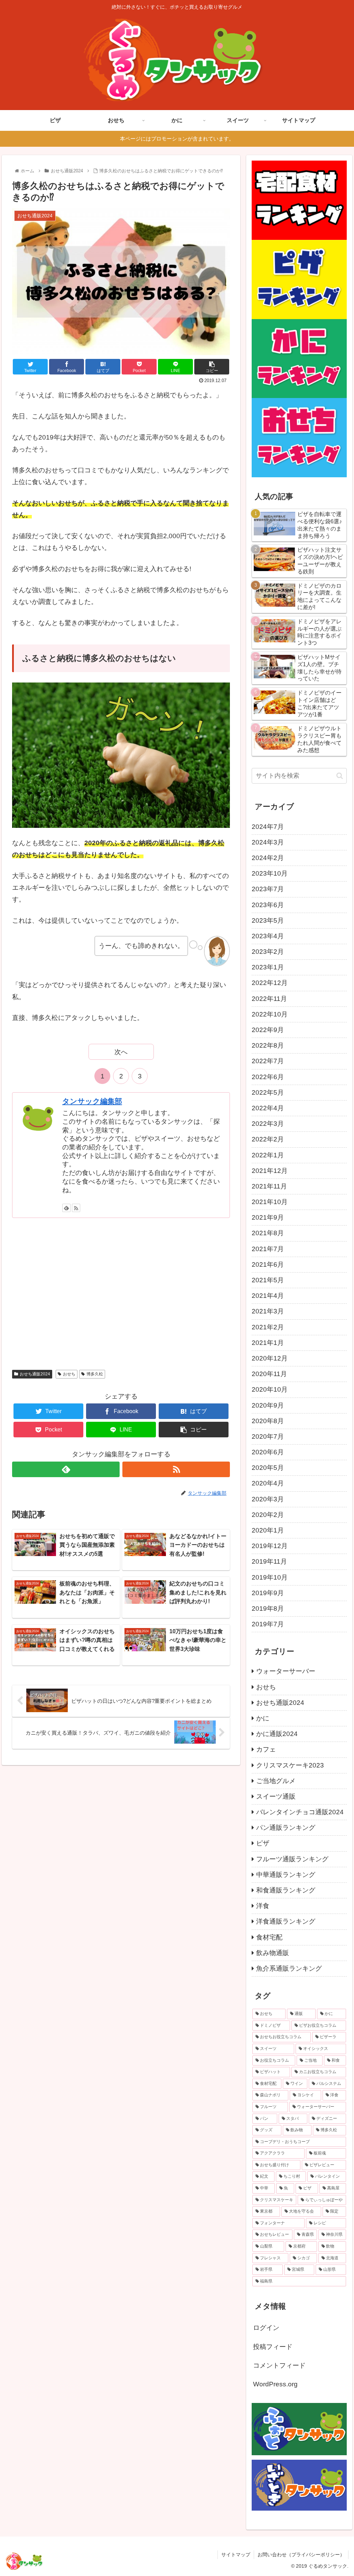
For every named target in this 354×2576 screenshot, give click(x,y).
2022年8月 (268, 1045)
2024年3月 (268, 842)
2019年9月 (268, 1593)
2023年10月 (270, 873)
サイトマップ (236, 2555)
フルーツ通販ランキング (292, 1859)
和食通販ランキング (286, 1890)
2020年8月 (268, 1421)
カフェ (266, 1749)
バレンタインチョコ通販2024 (300, 1812)
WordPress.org (275, 2384)
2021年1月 (268, 1343)
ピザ (263, 1843)
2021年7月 (268, 1249)
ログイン (266, 2328)
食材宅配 (269, 1937)
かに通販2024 (277, 1734)
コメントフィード (279, 2365)
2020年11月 (269, 1374)
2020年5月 (268, 1468)
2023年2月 (268, 952)
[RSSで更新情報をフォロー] (76, 1208)
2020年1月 (268, 1530)
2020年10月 (270, 1389)
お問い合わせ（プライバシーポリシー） (301, 2555)
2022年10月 (270, 1014)
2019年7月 (268, 1624)
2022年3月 (268, 1124)
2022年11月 (269, 999)
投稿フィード (273, 2347)
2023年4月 (268, 936)
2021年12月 (270, 1171)
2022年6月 (268, 1077)
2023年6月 (268, 905)
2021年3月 (268, 1311)
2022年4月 (268, 1108)
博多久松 (95, 1374)
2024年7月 (268, 827)
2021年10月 (270, 1202)
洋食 (263, 1906)
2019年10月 (270, 1577)
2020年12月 (270, 1358)
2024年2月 (268, 858)
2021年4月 (268, 1296)
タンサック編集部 (92, 1101)
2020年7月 (268, 1436)
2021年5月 (268, 1280)
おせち (69, 1374)
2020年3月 (268, 1499)
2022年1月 (268, 1155)
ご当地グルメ (276, 1781)
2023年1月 (268, 967)
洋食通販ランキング (286, 1921)
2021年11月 (269, 1186)
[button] (340, 776)
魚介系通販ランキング (289, 1968)
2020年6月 (268, 1452)
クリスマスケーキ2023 (290, 1765)
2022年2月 (268, 1139)
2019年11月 (269, 1561)
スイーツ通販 (276, 1796)
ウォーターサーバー (286, 1671)
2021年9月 (268, 1217)
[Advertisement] (121, 1293)
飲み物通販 (273, 1953)
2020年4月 (268, 1483)
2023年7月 (268, 889)
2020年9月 (268, 1405)
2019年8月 (268, 1608)
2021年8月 (268, 1233)
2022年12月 (270, 983)
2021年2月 (268, 1327)
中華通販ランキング (286, 1875)
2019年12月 (270, 1546)
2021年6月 (268, 1264)
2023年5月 (268, 920)
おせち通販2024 (35, 1374)
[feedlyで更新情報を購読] (66, 1208)
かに (263, 1718)
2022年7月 (268, 1061)
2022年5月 (268, 1092)
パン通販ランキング (286, 1828)
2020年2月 (268, 1515)
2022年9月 (268, 1030)
